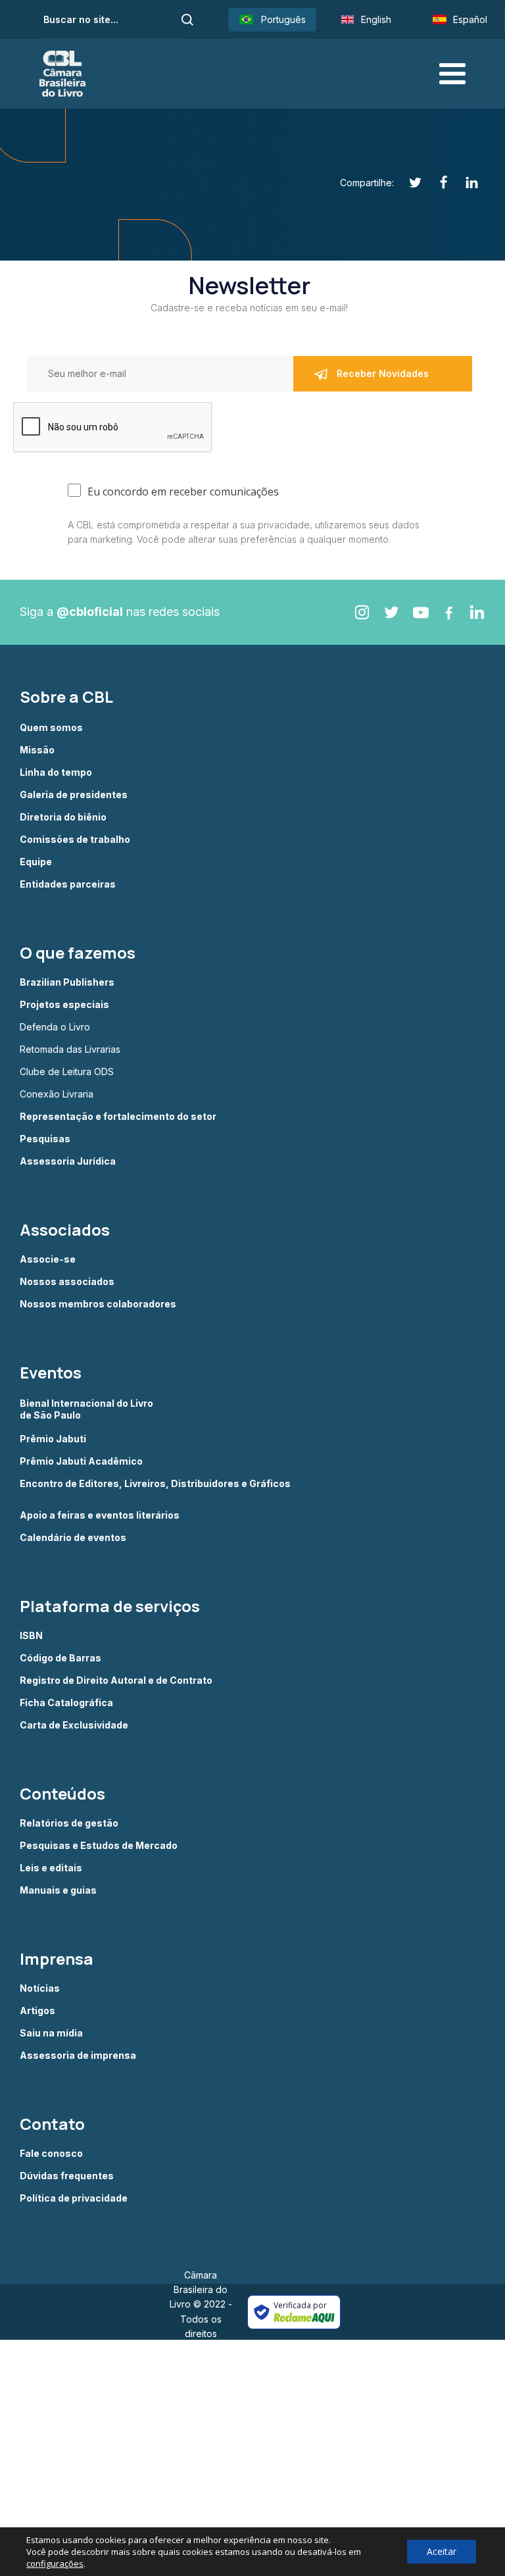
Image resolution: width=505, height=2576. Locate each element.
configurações (55, 2563)
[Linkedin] (465, 183)
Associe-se (48, 1259)
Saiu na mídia (51, 2033)
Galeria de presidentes (74, 795)
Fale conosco (51, 2154)
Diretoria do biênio (63, 817)
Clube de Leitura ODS (67, 1072)
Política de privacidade (74, 2198)
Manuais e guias (58, 1890)
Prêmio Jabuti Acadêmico (81, 1461)
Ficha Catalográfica (66, 1703)
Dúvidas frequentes (67, 2176)
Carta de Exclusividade (74, 1725)
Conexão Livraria (57, 1094)
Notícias (40, 1988)
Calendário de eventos (73, 1538)
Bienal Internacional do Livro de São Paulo (87, 1409)
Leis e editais (51, 1868)
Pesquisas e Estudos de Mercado (99, 1846)
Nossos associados (67, 1282)
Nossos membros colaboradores (98, 1304)
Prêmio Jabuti (53, 1439)
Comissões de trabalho (75, 840)
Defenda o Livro (55, 1027)
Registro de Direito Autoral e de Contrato (116, 1680)
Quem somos (51, 728)
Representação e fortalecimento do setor (118, 1117)
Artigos (37, 2011)
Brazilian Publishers (67, 982)
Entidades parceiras (68, 884)
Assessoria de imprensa (78, 2056)
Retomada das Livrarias (70, 1049)
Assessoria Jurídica (68, 1161)
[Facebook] (436, 183)
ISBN (31, 1636)
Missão (37, 750)
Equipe (36, 862)
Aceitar (442, 2551)
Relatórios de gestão (69, 1823)
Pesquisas (45, 1139)
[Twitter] (408, 183)
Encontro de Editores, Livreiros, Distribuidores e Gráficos (155, 1484)
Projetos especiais (64, 1005)
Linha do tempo (56, 772)
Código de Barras (60, 1658)
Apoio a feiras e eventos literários (100, 1515)
